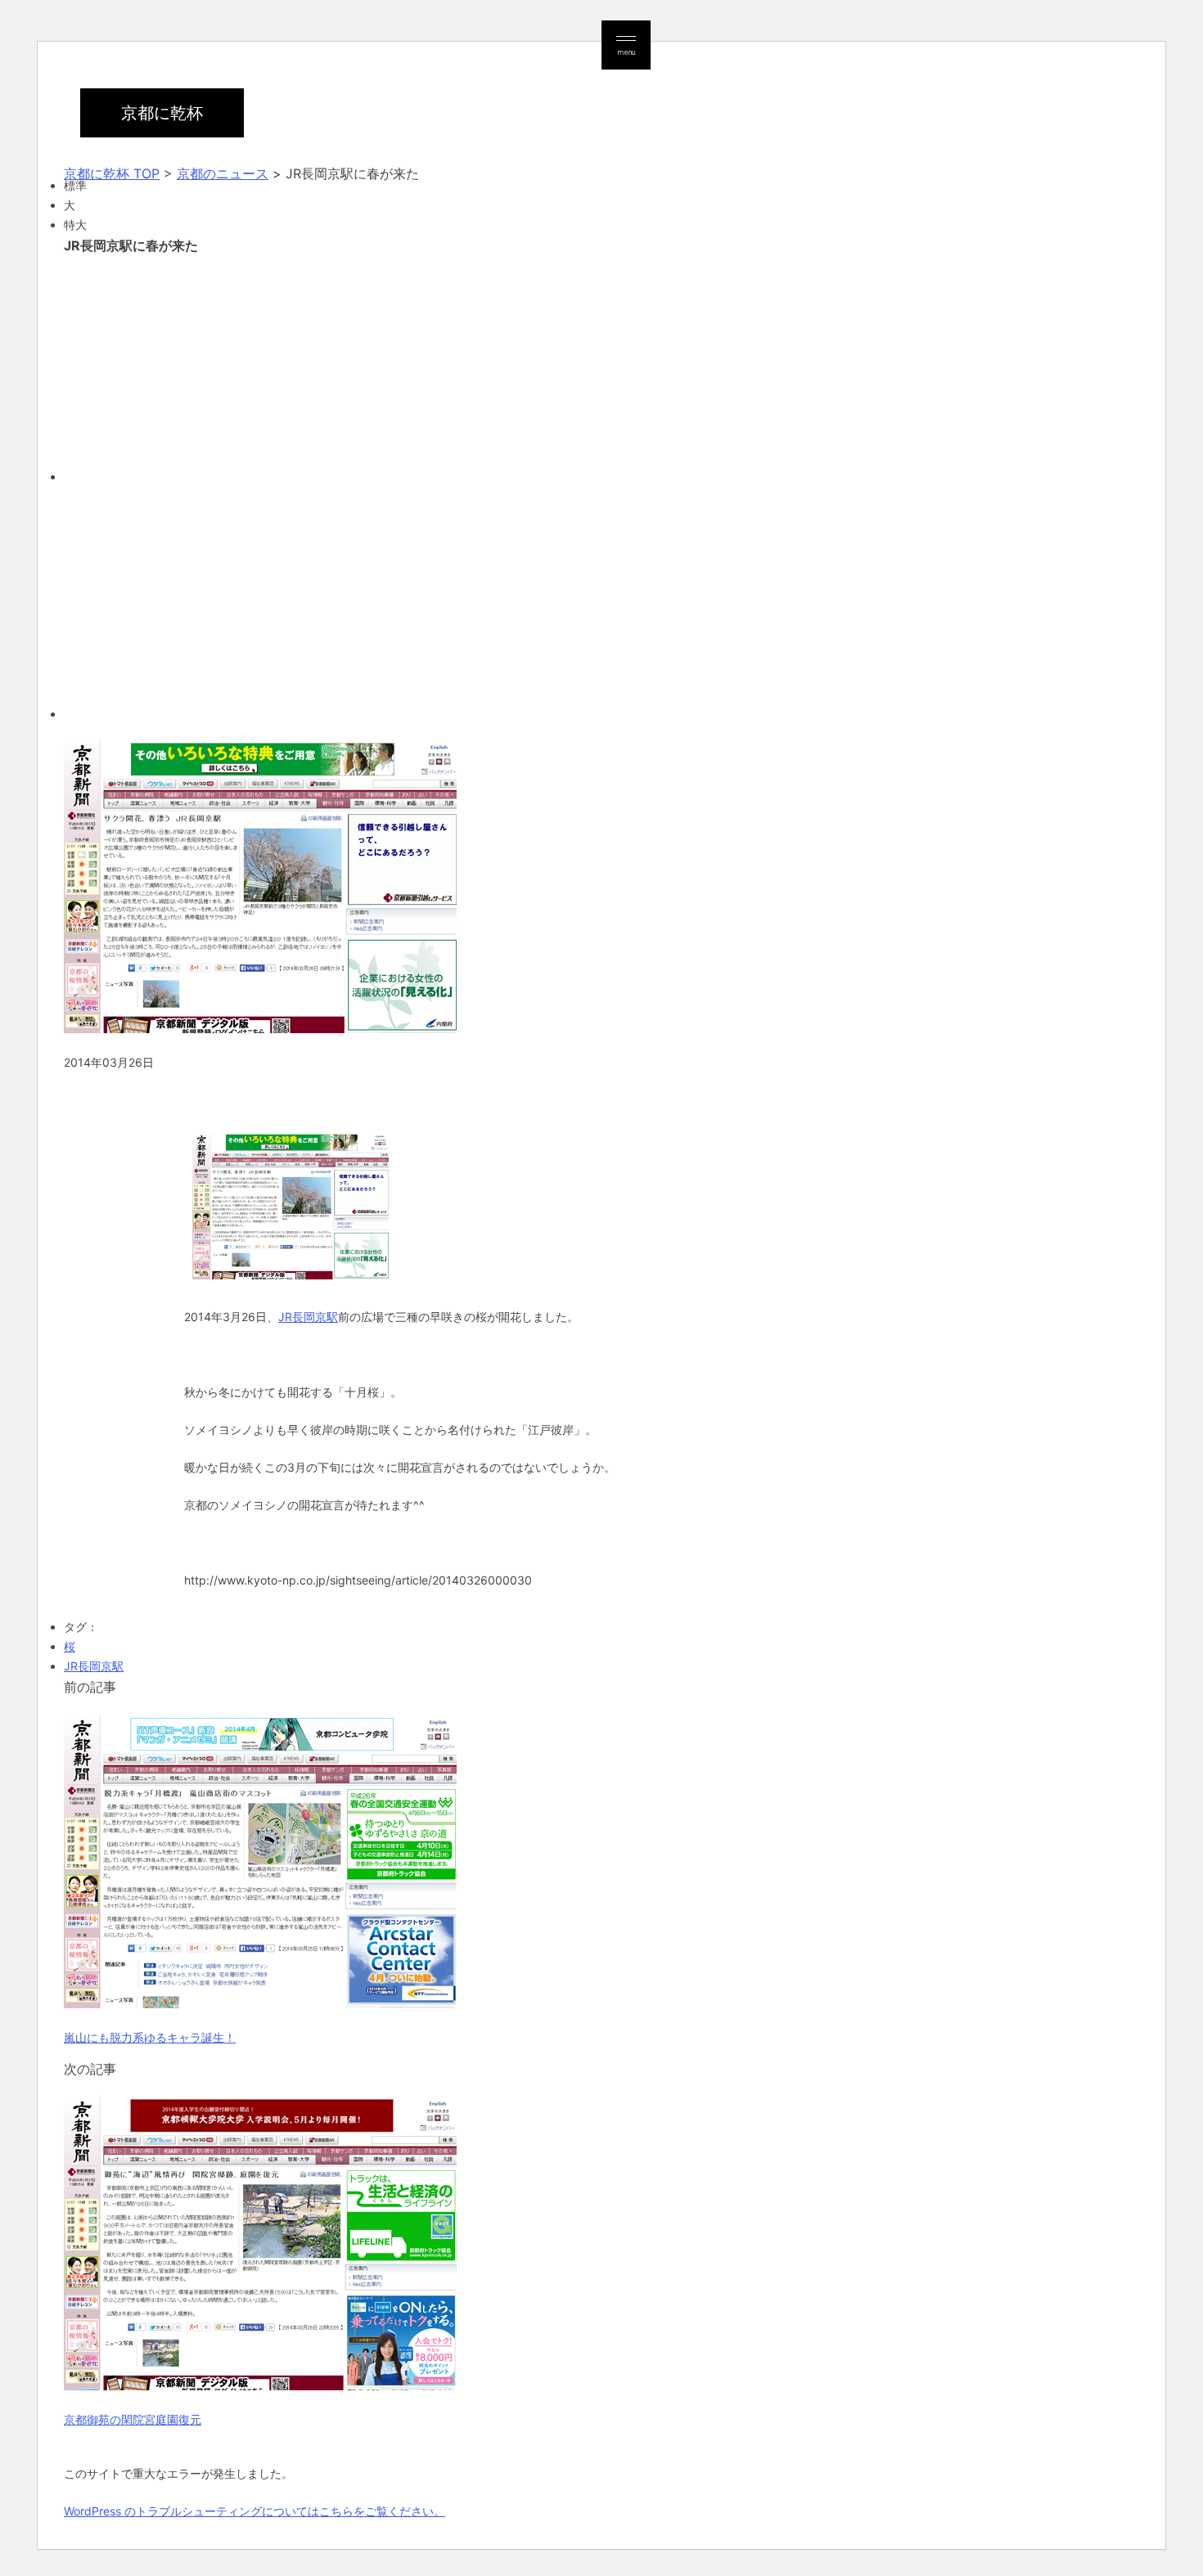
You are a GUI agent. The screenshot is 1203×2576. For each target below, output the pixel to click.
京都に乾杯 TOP (112, 173)
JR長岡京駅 (308, 1317)
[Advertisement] (555, 366)
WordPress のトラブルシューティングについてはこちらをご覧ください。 (255, 2511)
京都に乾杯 (162, 113)
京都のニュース (223, 173)
